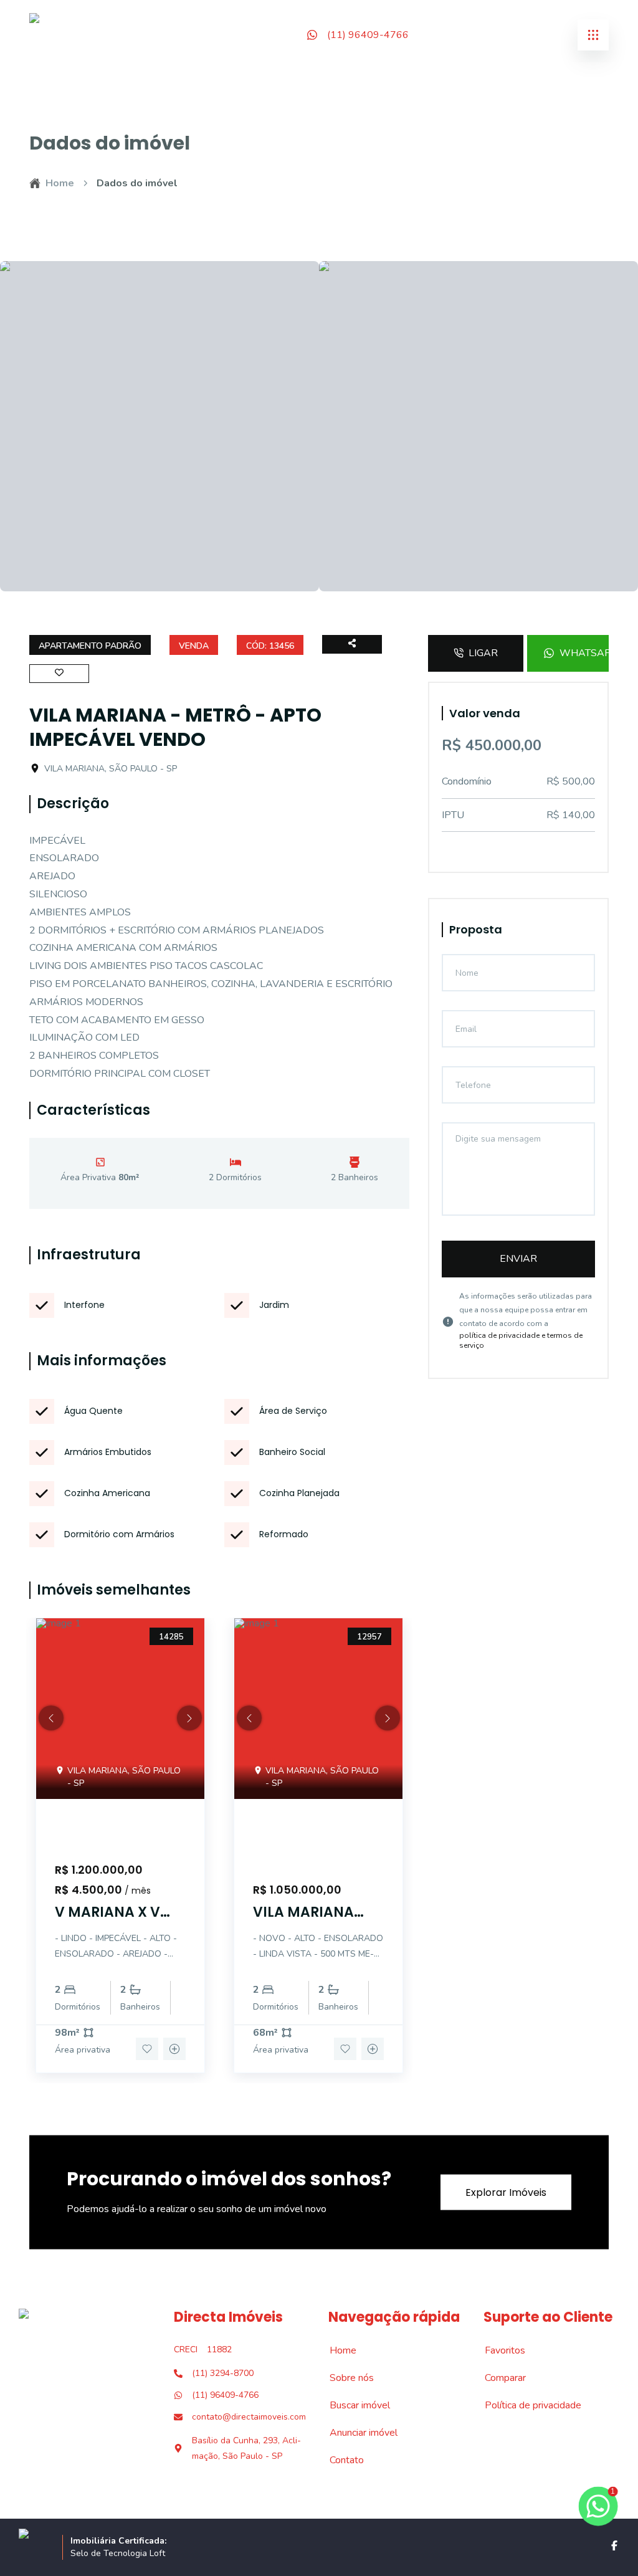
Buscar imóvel (353, 2405)
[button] (51, 1718)
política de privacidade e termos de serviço (521, 1340)
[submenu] (593, 35)
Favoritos (498, 2350)
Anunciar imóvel (357, 2433)
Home (60, 183)
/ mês (138, 1891)
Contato (340, 2460)
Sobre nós (345, 2378)
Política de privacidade (526, 2405)
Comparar (498, 2378)
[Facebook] (614, 2545)
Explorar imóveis (506, 2192)
